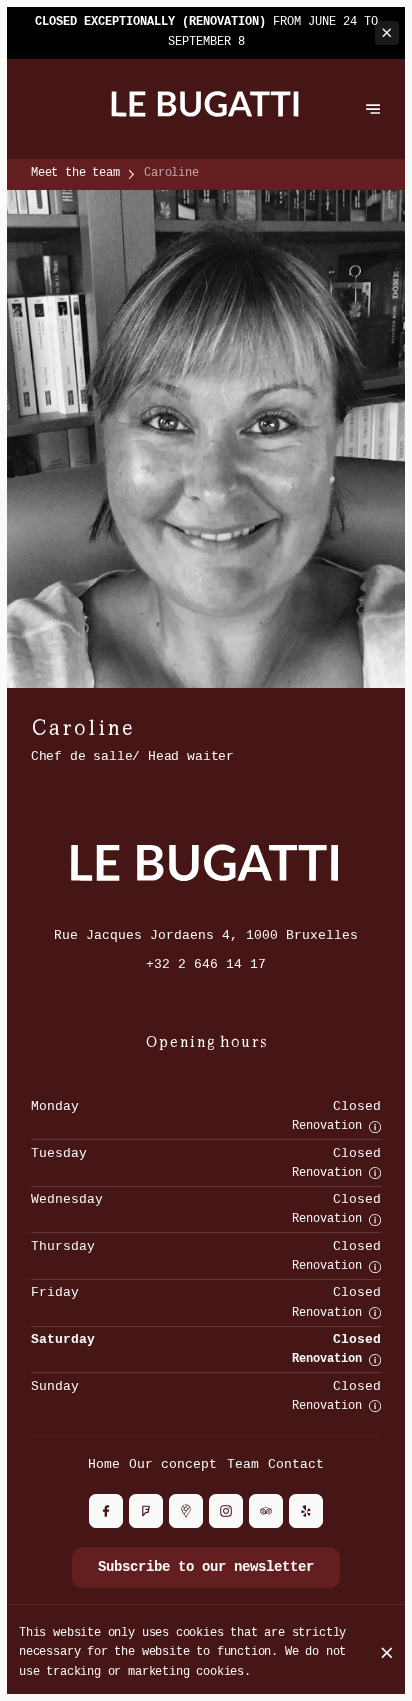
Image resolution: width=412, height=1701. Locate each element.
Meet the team (75, 173)
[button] (375, 1127)
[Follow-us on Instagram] (226, 1511)
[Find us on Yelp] (306, 1511)
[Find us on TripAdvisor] (266, 1511)
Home (104, 1464)
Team (243, 1464)
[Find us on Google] (186, 1511)
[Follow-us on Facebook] (106, 1511)
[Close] (387, 1653)
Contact (296, 1464)
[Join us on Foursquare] (146, 1511)
